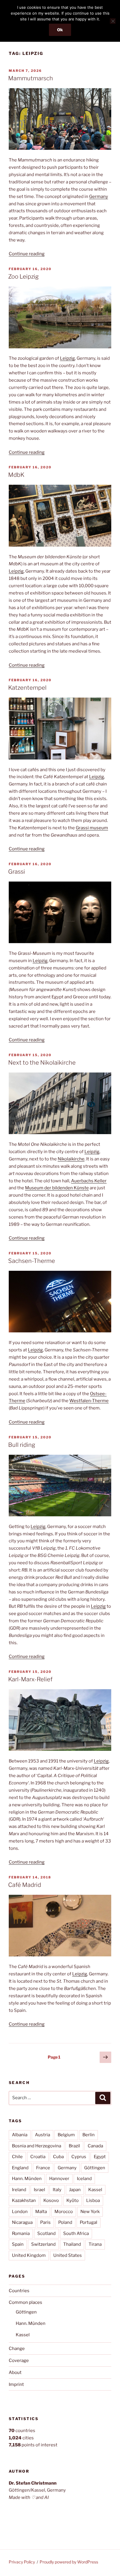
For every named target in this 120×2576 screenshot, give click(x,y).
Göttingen (95, 2168)
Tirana (95, 2244)
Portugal (89, 2222)
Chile (17, 2157)
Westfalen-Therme (89, 1401)
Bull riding (22, 1445)
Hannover (59, 2179)
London (20, 2212)
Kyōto (73, 2200)
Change (17, 2349)
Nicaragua (22, 2222)
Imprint (16, 2384)
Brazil (74, 2146)
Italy (57, 2190)
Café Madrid (25, 1885)
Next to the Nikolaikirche (42, 1063)
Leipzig (67, 358)
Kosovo (51, 2200)
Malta (41, 2212)
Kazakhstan (24, 2200)
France (43, 2168)
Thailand (72, 2244)
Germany (99, 197)
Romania (21, 2233)
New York (90, 2212)
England (20, 2168)
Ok (60, 30)
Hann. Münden (27, 2179)
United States (68, 2255)
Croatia (38, 2157)
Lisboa (93, 2200)
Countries (19, 2291)
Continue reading (27, 254)
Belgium (66, 2135)
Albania (20, 2135)
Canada (95, 2146)
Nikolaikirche (71, 1159)
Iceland (84, 2179)
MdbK (16, 475)
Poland (65, 2222)
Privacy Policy (22, 2562)
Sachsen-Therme (32, 1261)
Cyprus (79, 2157)
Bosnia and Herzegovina (37, 2146)
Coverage (19, 2361)
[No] (113, 21)
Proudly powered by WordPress (69, 2562)
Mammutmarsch (31, 78)
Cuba (58, 2157)
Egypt (100, 2157)
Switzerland (43, 2244)
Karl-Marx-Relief (30, 1679)
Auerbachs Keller (89, 1181)
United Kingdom (29, 2255)
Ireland (19, 2190)
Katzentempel (27, 688)
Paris (45, 2222)
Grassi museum (92, 828)
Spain (18, 2244)
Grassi (17, 872)
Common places (25, 2302)
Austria (43, 2135)
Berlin (89, 2135)
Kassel (95, 2190)
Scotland (46, 2233)
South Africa (76, 2233)
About (15, 2372)
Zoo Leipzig (23, 277)
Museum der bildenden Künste (57, 1188)
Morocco (64, 2212)
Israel (39, 2190)
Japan (75, 2190)
